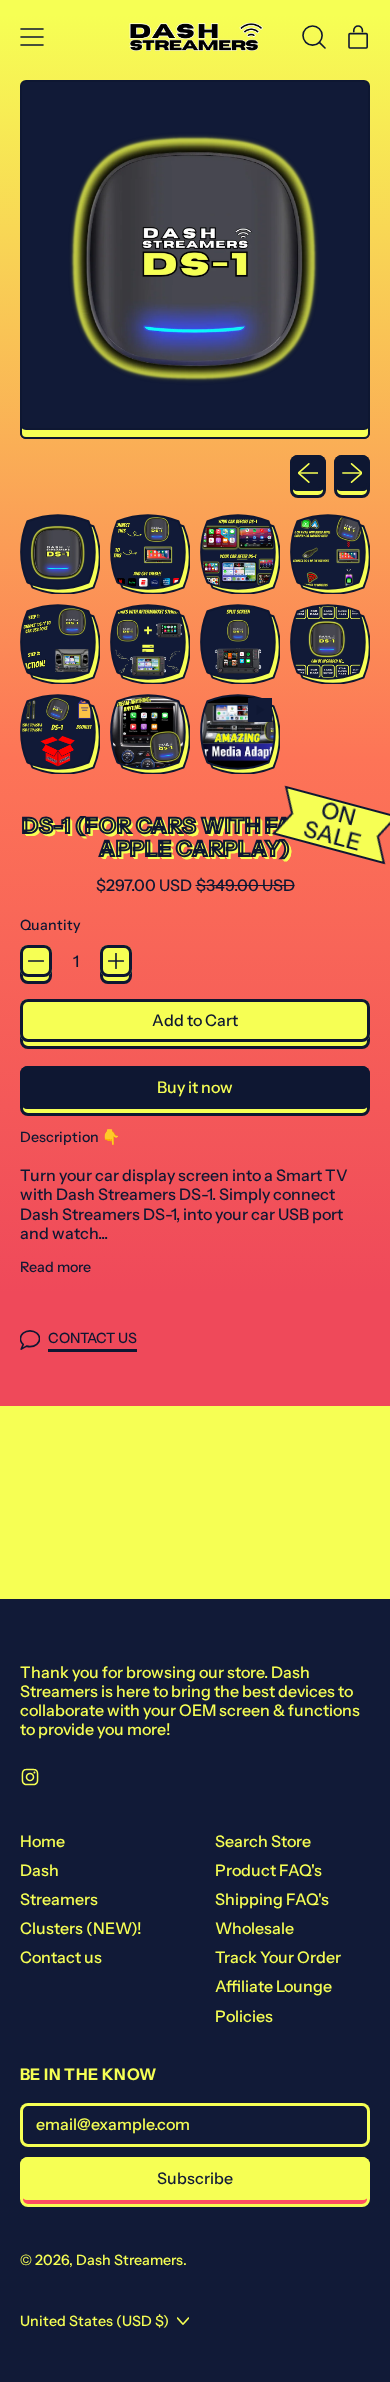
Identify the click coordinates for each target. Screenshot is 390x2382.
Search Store (263, 1841)
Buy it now (195, 1087)
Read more (55, 1267)
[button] (314, 37)
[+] (116, 961)
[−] (36, 961)
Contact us (61, 1957)
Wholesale (254, 1928)
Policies (244, 2016)
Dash (39, 1870)
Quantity (50, 925)
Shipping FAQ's (272, 1899)
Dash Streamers (129, 2260)
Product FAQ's (268, 1870)
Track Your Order (278, 1957)
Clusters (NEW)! (81, 1928)
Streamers (59, 1899)
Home (42, 1841)
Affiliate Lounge (273, 1986)
